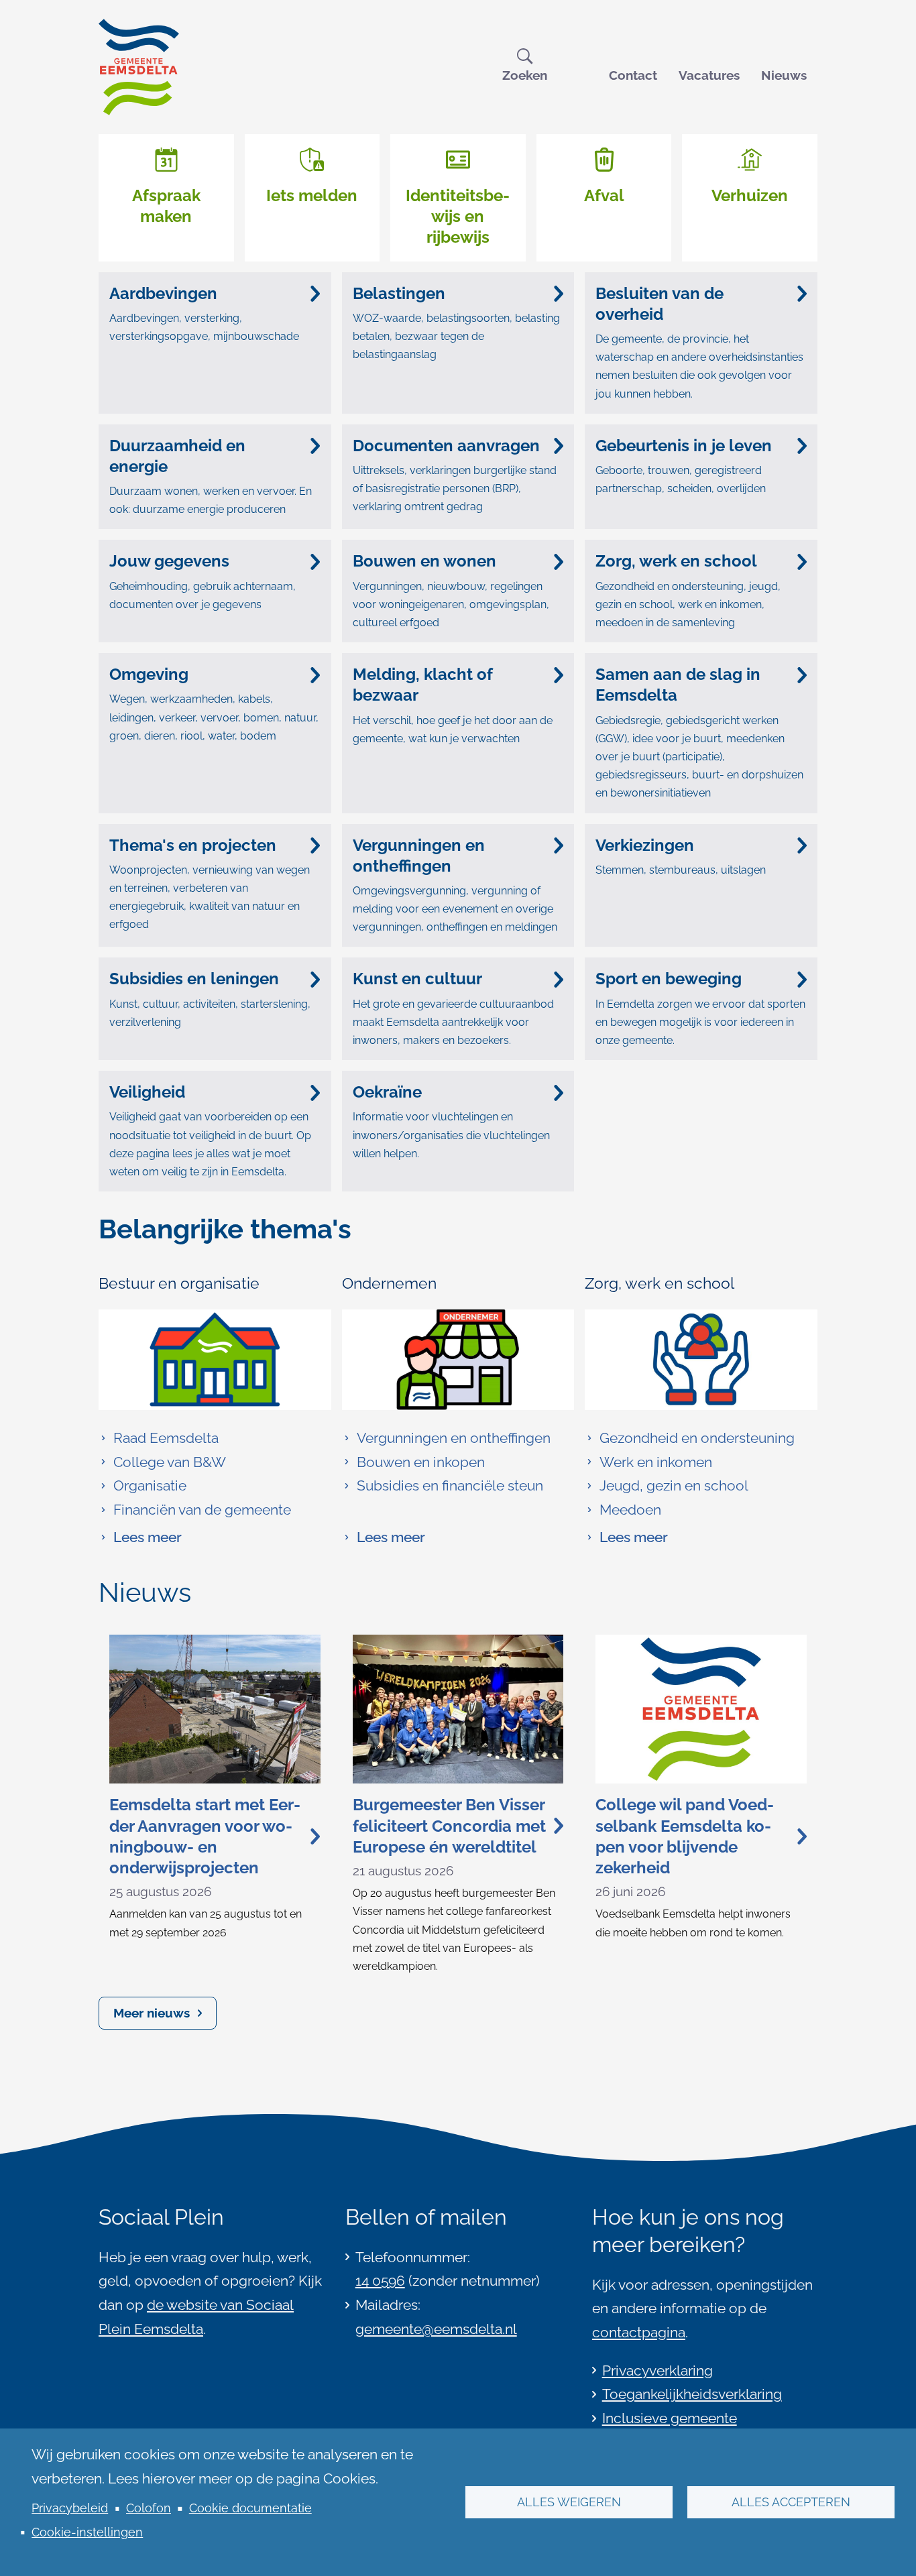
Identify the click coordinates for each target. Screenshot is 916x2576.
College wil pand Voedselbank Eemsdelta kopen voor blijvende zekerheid (685, 1836)
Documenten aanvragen (446, 446)
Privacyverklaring (657, 2370)
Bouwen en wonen (424, 561)
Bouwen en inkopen (421, 1462)
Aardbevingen (163, 293)
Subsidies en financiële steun (450, 1485)
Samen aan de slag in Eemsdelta (678, 685)
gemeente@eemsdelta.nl (436, 2329)
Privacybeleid (70, 2508)
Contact (633, 75)
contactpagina (639, 2332)
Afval (604, 195)
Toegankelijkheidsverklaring (692, 2394)
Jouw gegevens (169, 561)
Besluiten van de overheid (660, 304)
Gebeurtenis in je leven (684, 446)
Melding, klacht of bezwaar (423, 685)
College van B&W (170, 1462)
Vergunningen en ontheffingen (419, 856)
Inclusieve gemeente (670, 2418)
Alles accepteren (791, 2502)
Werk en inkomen (656, 1462)
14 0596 (380, 2281)
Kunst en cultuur (417, 979)
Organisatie (150, 1485)
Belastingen (399, 293)
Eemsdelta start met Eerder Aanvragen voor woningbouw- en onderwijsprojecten (205, 1836)
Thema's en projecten (193, 845)
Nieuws (784, 75)
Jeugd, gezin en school (674, 1485)
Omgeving (149, 674)
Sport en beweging (669, 979)
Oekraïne (387, 1092)
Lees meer (140, 1539)
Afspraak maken (166, 206)
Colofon (149, 2508)
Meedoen (630, 1510)
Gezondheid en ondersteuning (697, 1438)
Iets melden (312, 195)
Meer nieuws (152, 2013)
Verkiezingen (645, 845)
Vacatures (709, 75)
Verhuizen (750, 195)
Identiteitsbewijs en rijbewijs (458, 216)
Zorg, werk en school (676, 561)
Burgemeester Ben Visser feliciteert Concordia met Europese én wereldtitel (449, 1825)
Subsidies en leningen (194, 979)
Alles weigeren (569, 2502)
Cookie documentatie (250, 2508)
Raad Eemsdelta (166, 1438)
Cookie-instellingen (87, 2532)
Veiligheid (147, 1092)
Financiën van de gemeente (202, 1510)
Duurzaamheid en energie (177, 456)
